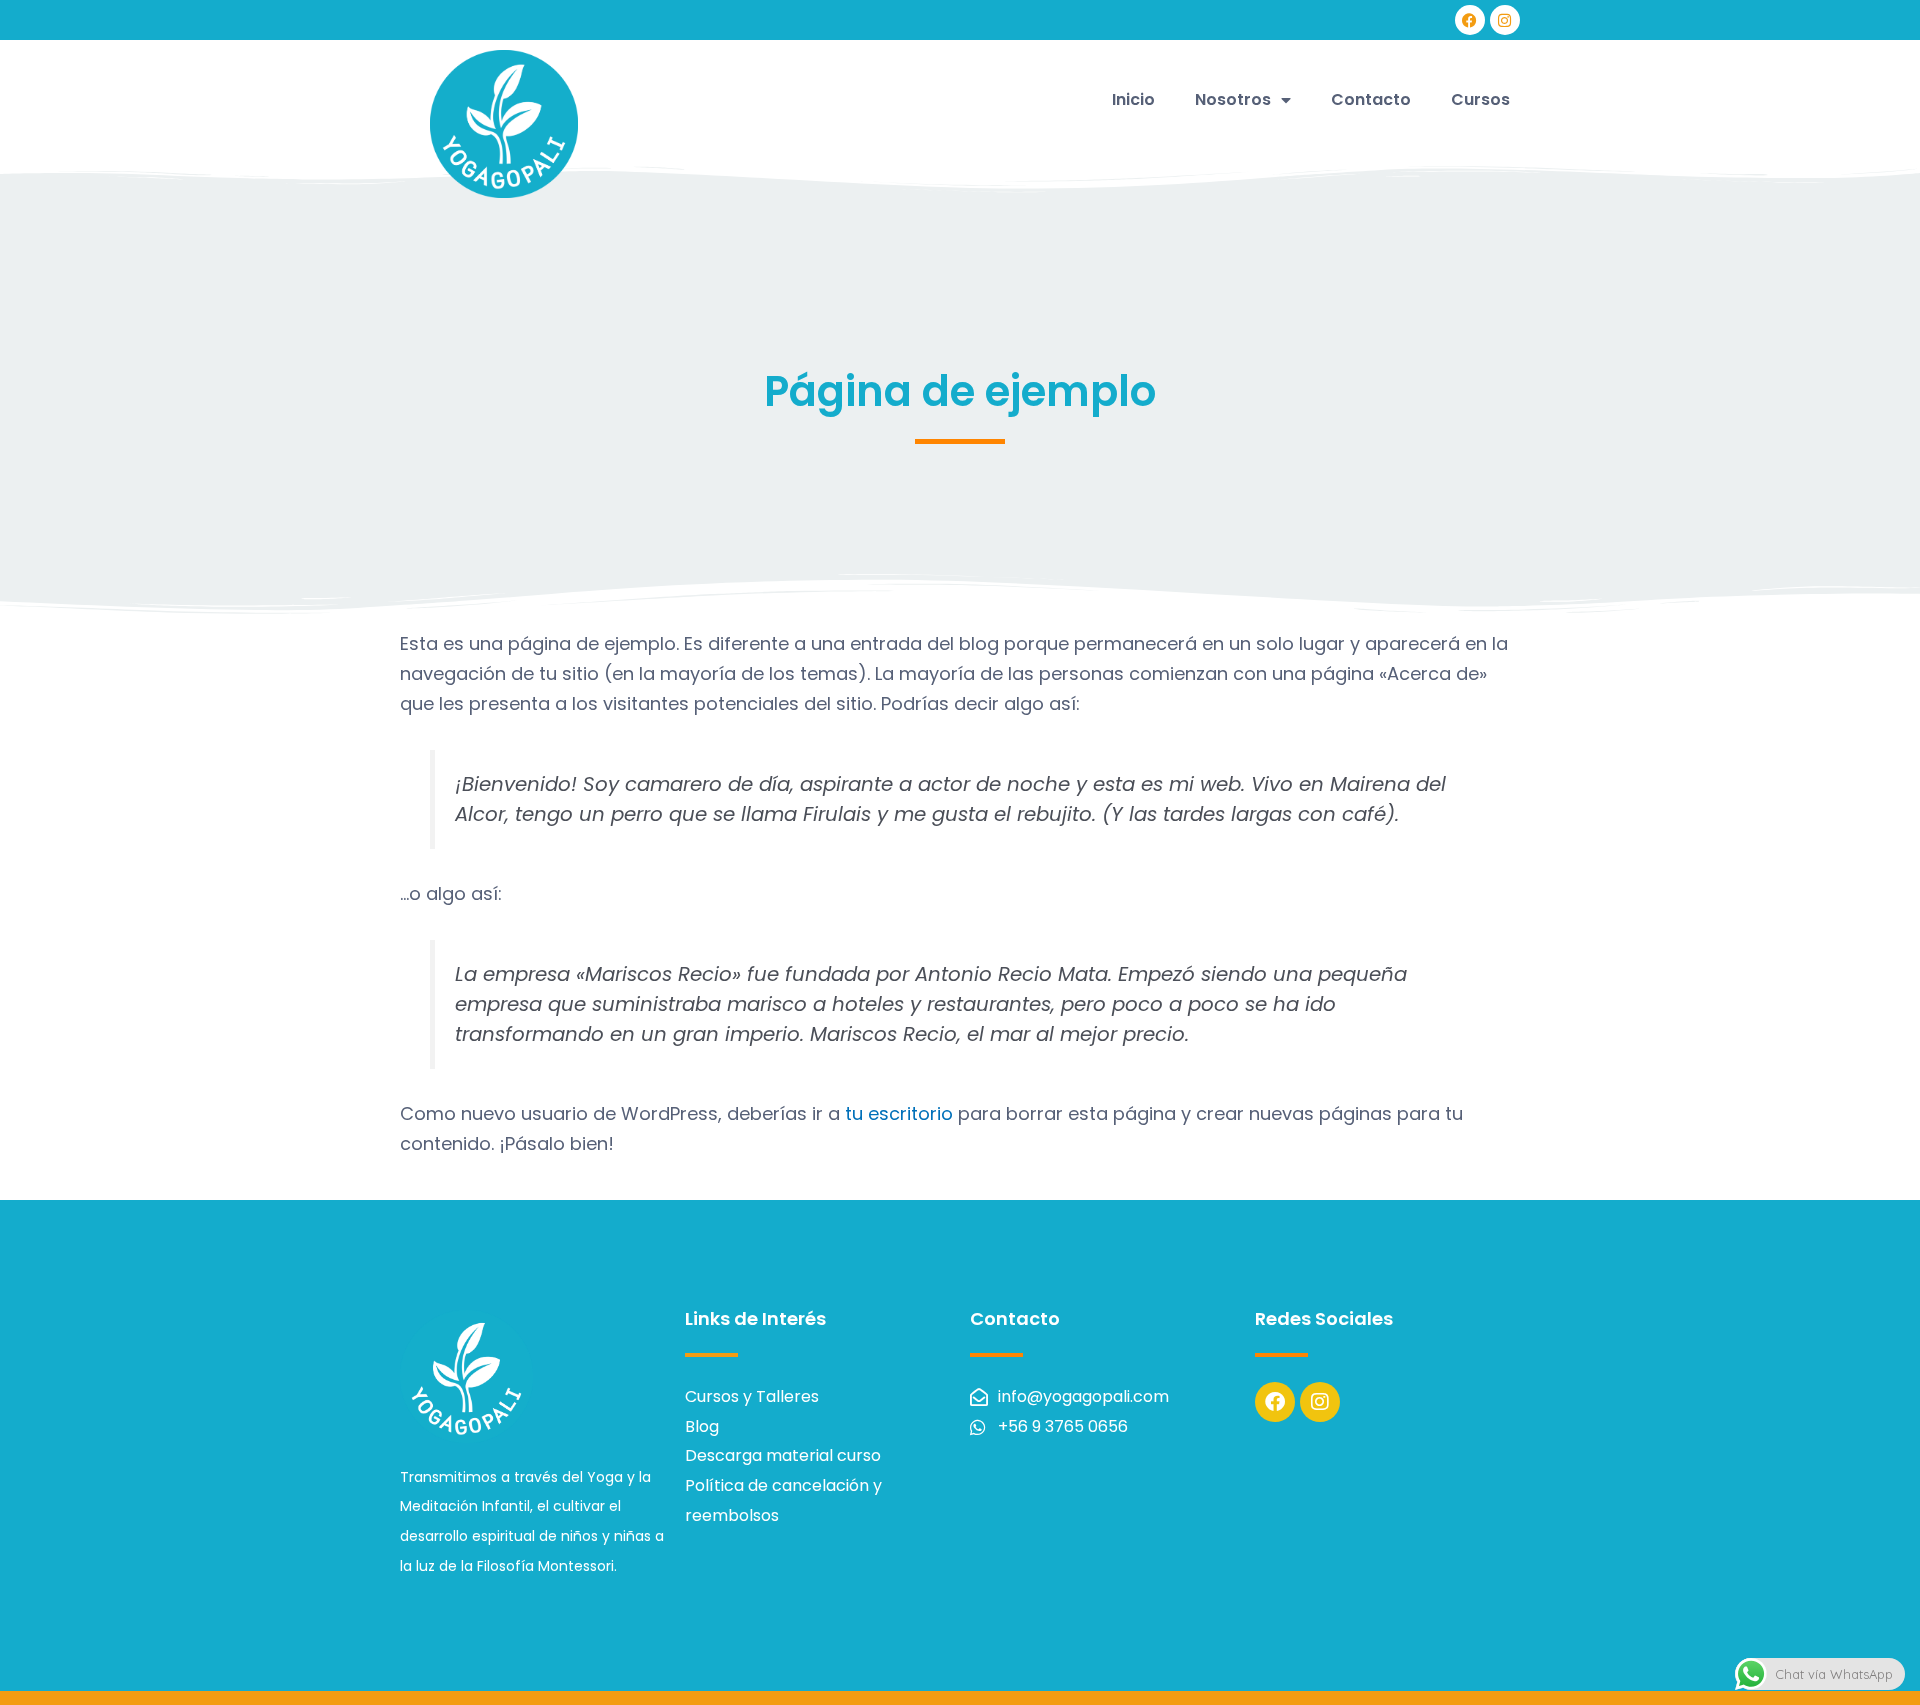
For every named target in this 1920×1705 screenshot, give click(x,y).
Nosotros (1233, 99)
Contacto (1371, 99)
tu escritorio (899, 1113)
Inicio (1133, 99)
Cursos (1480, 99)
